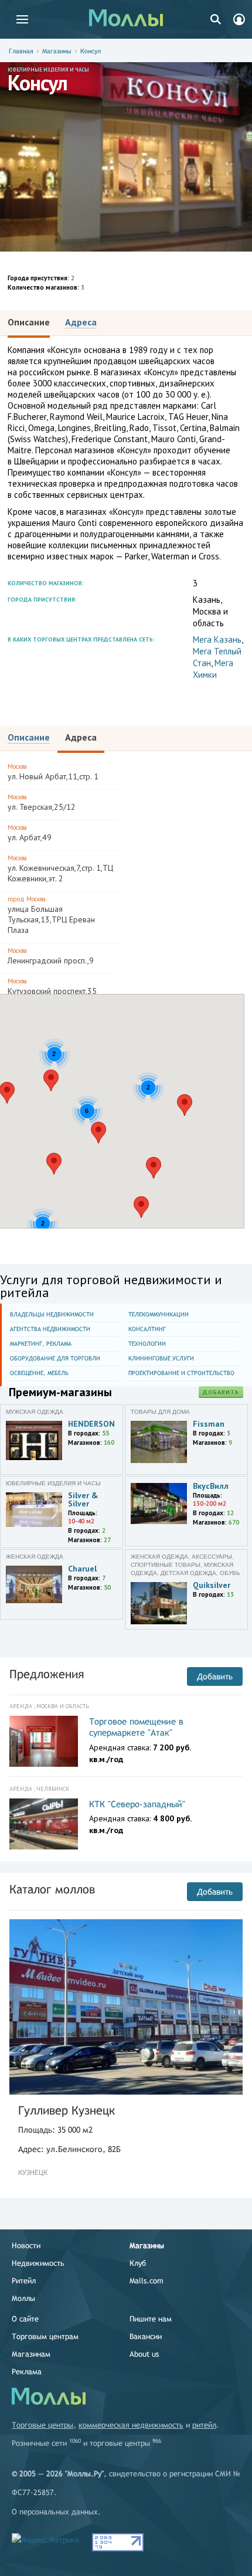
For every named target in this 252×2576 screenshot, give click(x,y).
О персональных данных (55, 2512)
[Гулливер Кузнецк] (126, 2007)
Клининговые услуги (161, 1358)
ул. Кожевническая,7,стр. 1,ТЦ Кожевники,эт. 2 (60, 869)
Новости (26, 2246)
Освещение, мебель (39, 1373)
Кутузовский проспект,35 (52, 987)
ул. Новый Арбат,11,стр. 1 (53, 772)
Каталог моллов (52, 1889)
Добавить (221, 1392)
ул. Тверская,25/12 (42, 802)
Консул (91, 51)
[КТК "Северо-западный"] (44, 1824)
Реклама (27, 2372)
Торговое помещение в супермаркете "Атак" (136, 1727)
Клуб (138, 2263)
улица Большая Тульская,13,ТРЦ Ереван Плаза (51, 915)
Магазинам (31, 2354)
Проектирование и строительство (181, 1373)
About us (144, 2354)
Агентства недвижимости (50, 1329)
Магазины (57, 51)
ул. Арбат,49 (30, 833)
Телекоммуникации (159, 1314)
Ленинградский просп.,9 (51, 956)
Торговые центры (42, 2425)
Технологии (147, 1344)
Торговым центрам (45, 2336)
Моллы (23, 2298)
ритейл (204, 2425)
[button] (98, 1133)
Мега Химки (213, 669)
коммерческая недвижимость (131, 2425)
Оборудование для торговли (55, 1358)
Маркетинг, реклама (41, 1344)
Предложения (47, 1674)
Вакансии (146, 2336)
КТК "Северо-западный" (137, 1804)
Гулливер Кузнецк (67, 2110)
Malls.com (147, 2281)
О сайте (25, 2319)
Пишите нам (151, 2319)
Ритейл (24, 2281)
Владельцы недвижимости (52, 1314)
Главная (21, 51)
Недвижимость (38, 2263)
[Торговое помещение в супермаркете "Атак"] (44, 1742)
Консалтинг (147, 1329)
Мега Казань (217, 639)
